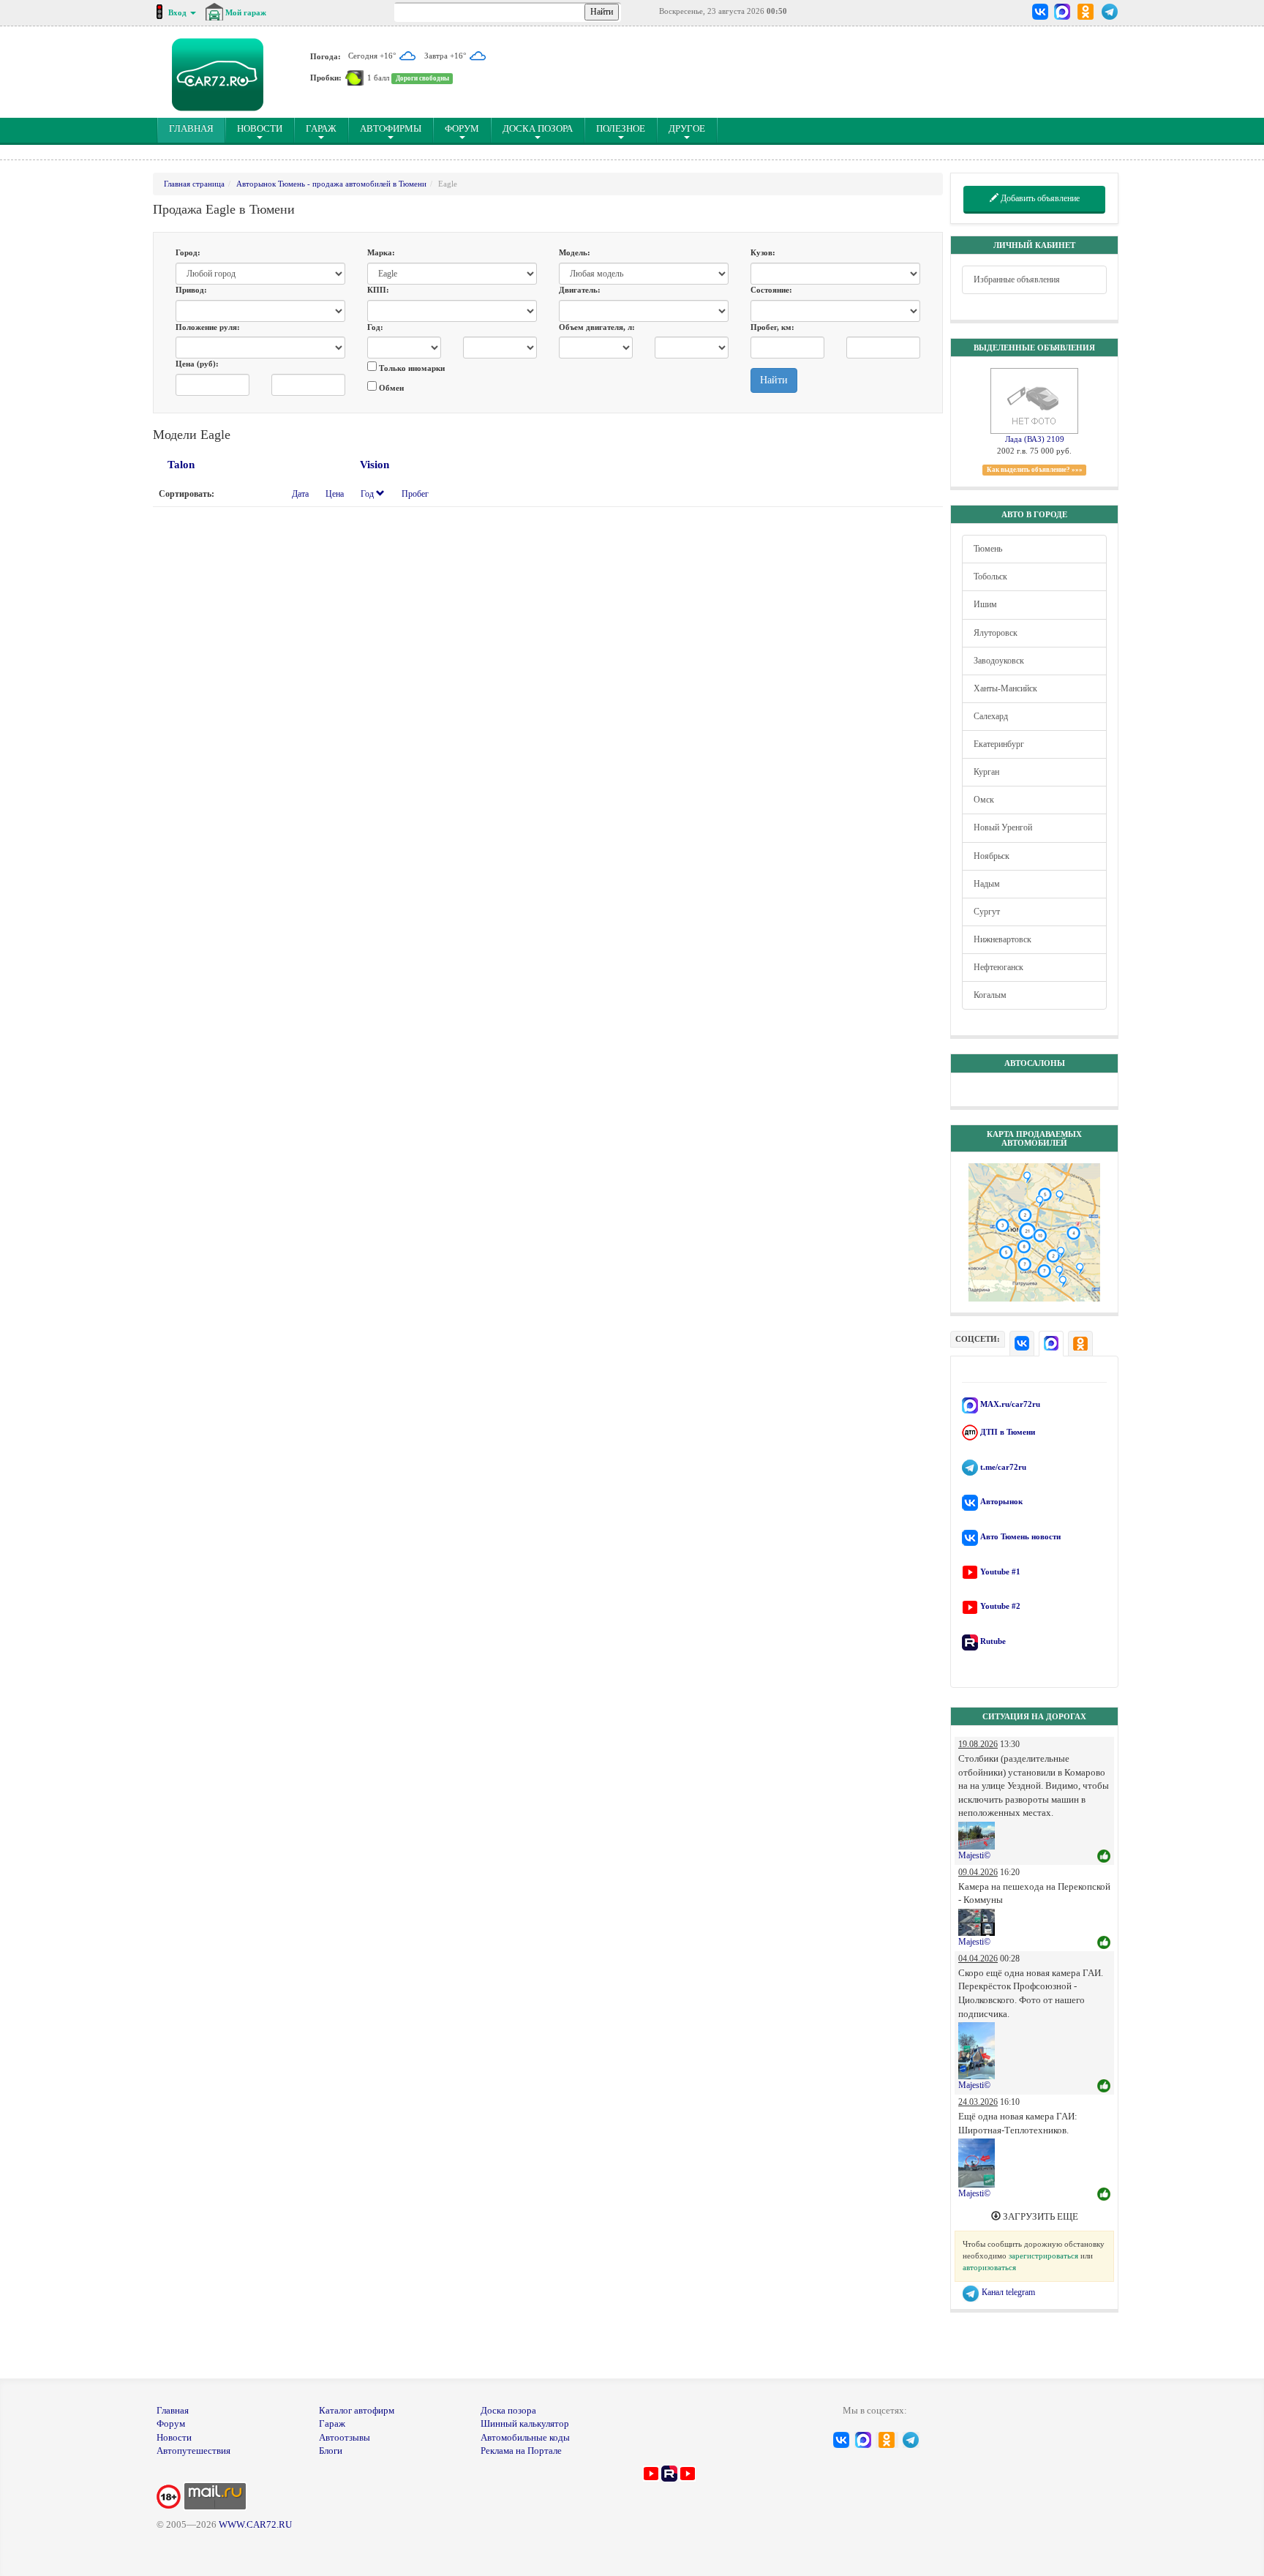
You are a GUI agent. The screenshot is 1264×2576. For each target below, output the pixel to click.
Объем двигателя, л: (597, 327)
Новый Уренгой (1003, 827)
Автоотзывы (345, 2437)
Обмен (390, 388)
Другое (687, 128)
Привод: (191, 290)
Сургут (987, 912)
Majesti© (974, 1855)
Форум (462, 128)
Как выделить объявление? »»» (1035, 470)
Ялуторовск (996, 633)
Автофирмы (391, 128)
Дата (300, 494)
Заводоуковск (999, 661)
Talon (181, 465)
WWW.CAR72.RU (255, 2524)
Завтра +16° (446, 56)
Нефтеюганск (998, 967)
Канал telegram (1007, 2292)
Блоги (331, 2451)
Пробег (415, 494)
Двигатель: (580, 290)
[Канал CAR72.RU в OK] (1086, 12)
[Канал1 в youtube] (651, 2472)
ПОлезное (621, 128)
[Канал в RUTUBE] (669, 2472)
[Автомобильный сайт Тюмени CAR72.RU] (218, 75)
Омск (984, 800)
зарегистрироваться (1043, 2256)
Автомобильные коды (525, 2437)
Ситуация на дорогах (1034, 1716)
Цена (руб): (197, 364)
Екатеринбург (999, 744)
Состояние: (771, 290)
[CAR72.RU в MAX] (1062, 12)
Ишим (985, 604)
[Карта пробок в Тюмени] (354, 78)
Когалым (990, 995)
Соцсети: (978, 1339)
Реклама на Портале (521, 2451)
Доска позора (538, 128)
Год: (375, 327)
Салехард (991, 716)
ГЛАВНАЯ (197, 128)
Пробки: (326, 78)
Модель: (575, 252)
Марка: (381, 252)
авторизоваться (989, 2267)
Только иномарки (411, 368)
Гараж (321, 128)
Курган (986, 772)
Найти (774, 380)
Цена (335, 494)
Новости (260, 128)
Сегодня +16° (373, 56)
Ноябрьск (992, 856)
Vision (375, 465)
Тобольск (990, 577)
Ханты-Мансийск (1005, 688)
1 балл (378, 78)
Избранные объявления (1017, 279)
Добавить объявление (1039, 198)
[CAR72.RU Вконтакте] (1041, 12)
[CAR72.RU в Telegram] (1110, 12)
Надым (987, 884)
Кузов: (763, 252)
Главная (173, 2410)
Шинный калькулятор (525, 2423)
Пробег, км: (772, 327)
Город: (188, 252)
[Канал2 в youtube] (688, 2472)
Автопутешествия (193, 2451)
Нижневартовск (1002, 939)
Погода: (326, 56)
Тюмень (988, 549)
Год (368, 494)
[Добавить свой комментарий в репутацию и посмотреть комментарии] (1104, 1857)
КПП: (378, 290)
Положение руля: (208, 327)
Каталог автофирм (357, 2410)
